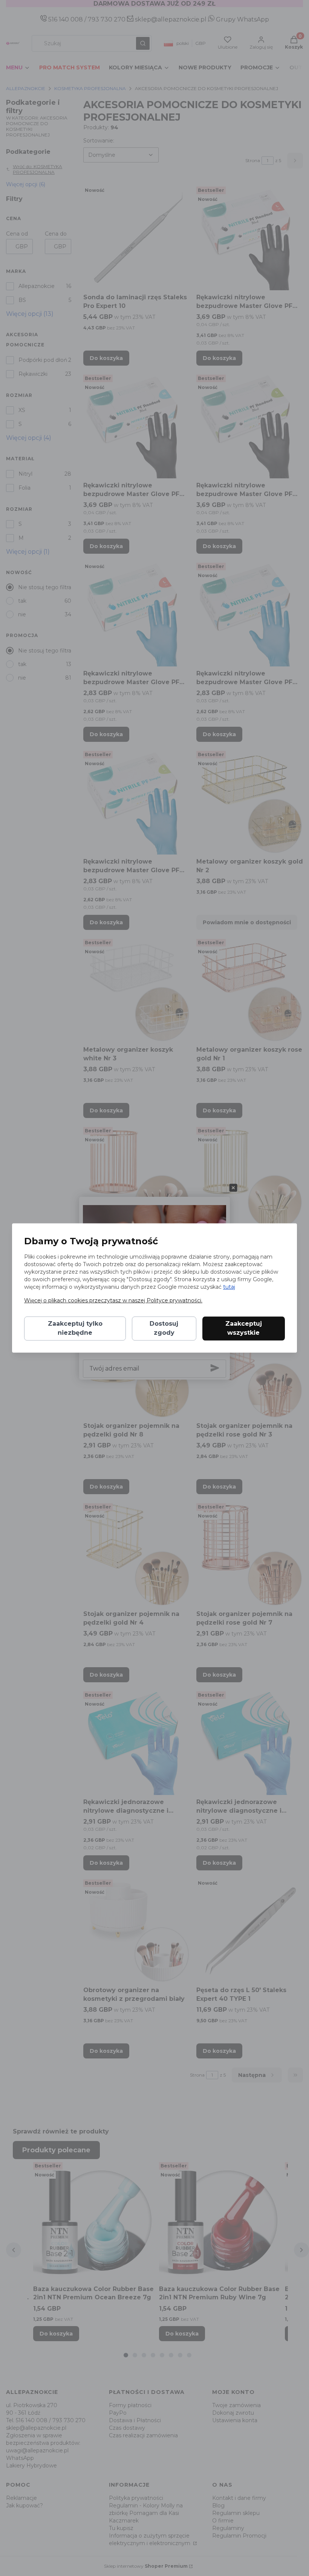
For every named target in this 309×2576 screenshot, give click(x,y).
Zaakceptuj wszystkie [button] (244, 1329)
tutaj (229, 1287)
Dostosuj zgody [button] (164, 1329)
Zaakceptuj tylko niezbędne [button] (75, 1329)
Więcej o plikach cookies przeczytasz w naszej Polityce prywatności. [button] (113, 1301)
